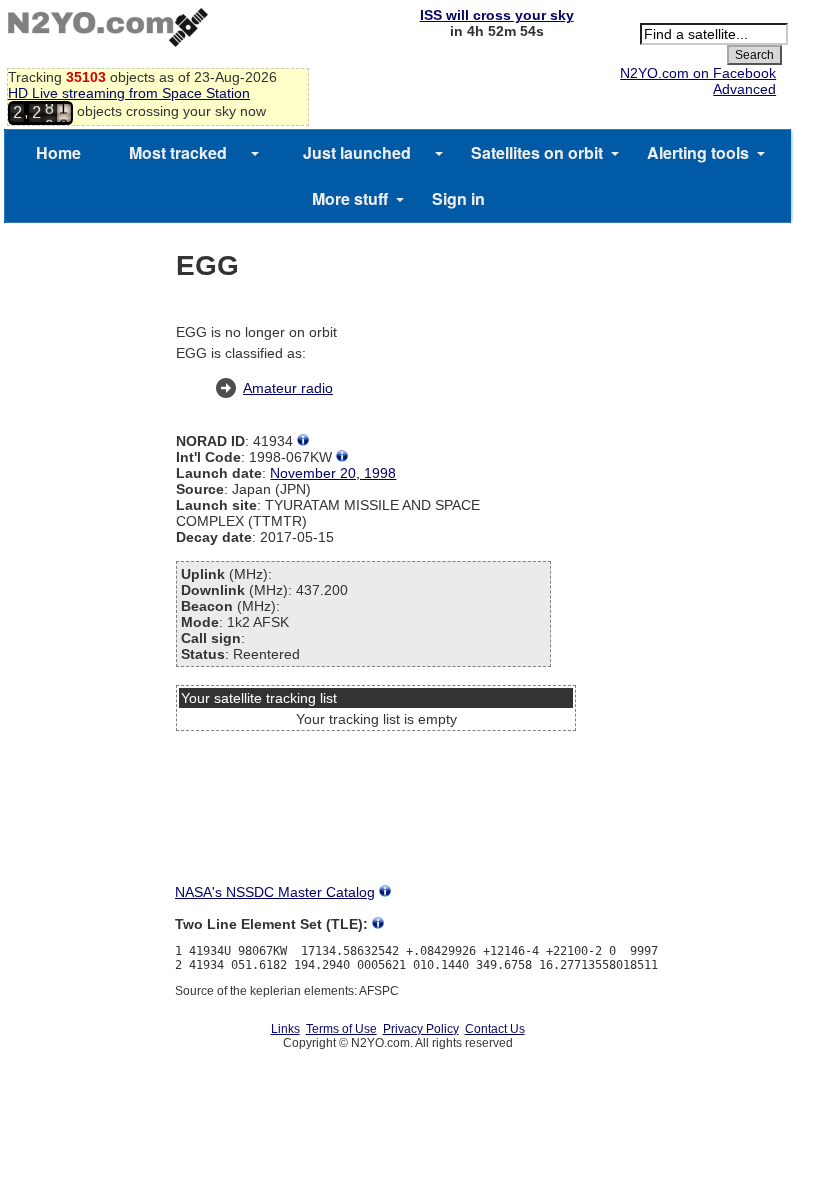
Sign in (458, 198)
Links (285, 1029)
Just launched (357, 152)
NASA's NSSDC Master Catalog (275, 892)
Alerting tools (698, 152)
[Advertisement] (376, 813)
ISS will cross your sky (497, 15)
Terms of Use (341, 1029)
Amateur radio (288, 388)
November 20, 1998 (333, 473)
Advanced (744, 89)
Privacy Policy (421, 1029)
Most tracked (178, 152)
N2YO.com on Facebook (698, 73)
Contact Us (495, 1029)
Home (58, 152)
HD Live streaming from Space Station (129, 93)
